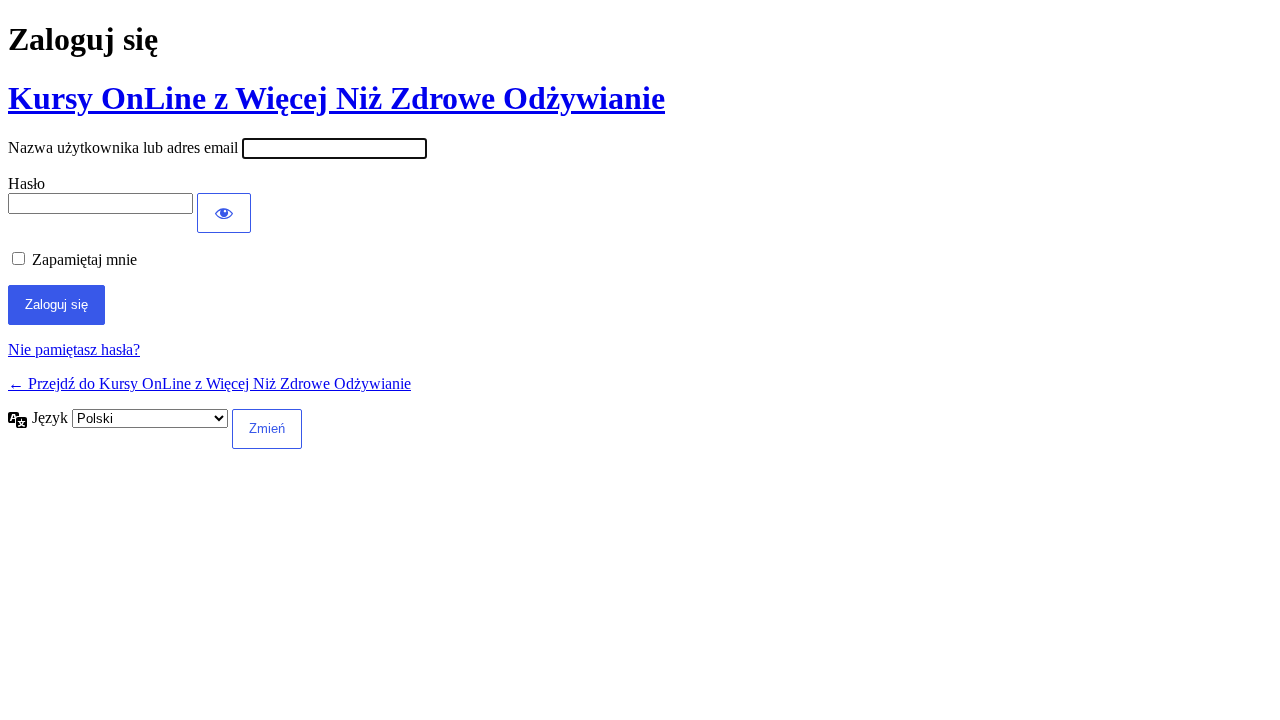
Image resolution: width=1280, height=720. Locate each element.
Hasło (26, 183)
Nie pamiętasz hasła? (74, 349)
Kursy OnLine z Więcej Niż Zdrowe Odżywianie (336, 98)
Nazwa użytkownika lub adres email (123, 147)
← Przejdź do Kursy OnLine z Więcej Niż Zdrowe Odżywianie (209, 383)
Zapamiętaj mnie (84, 259)
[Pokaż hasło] (224, 213)
